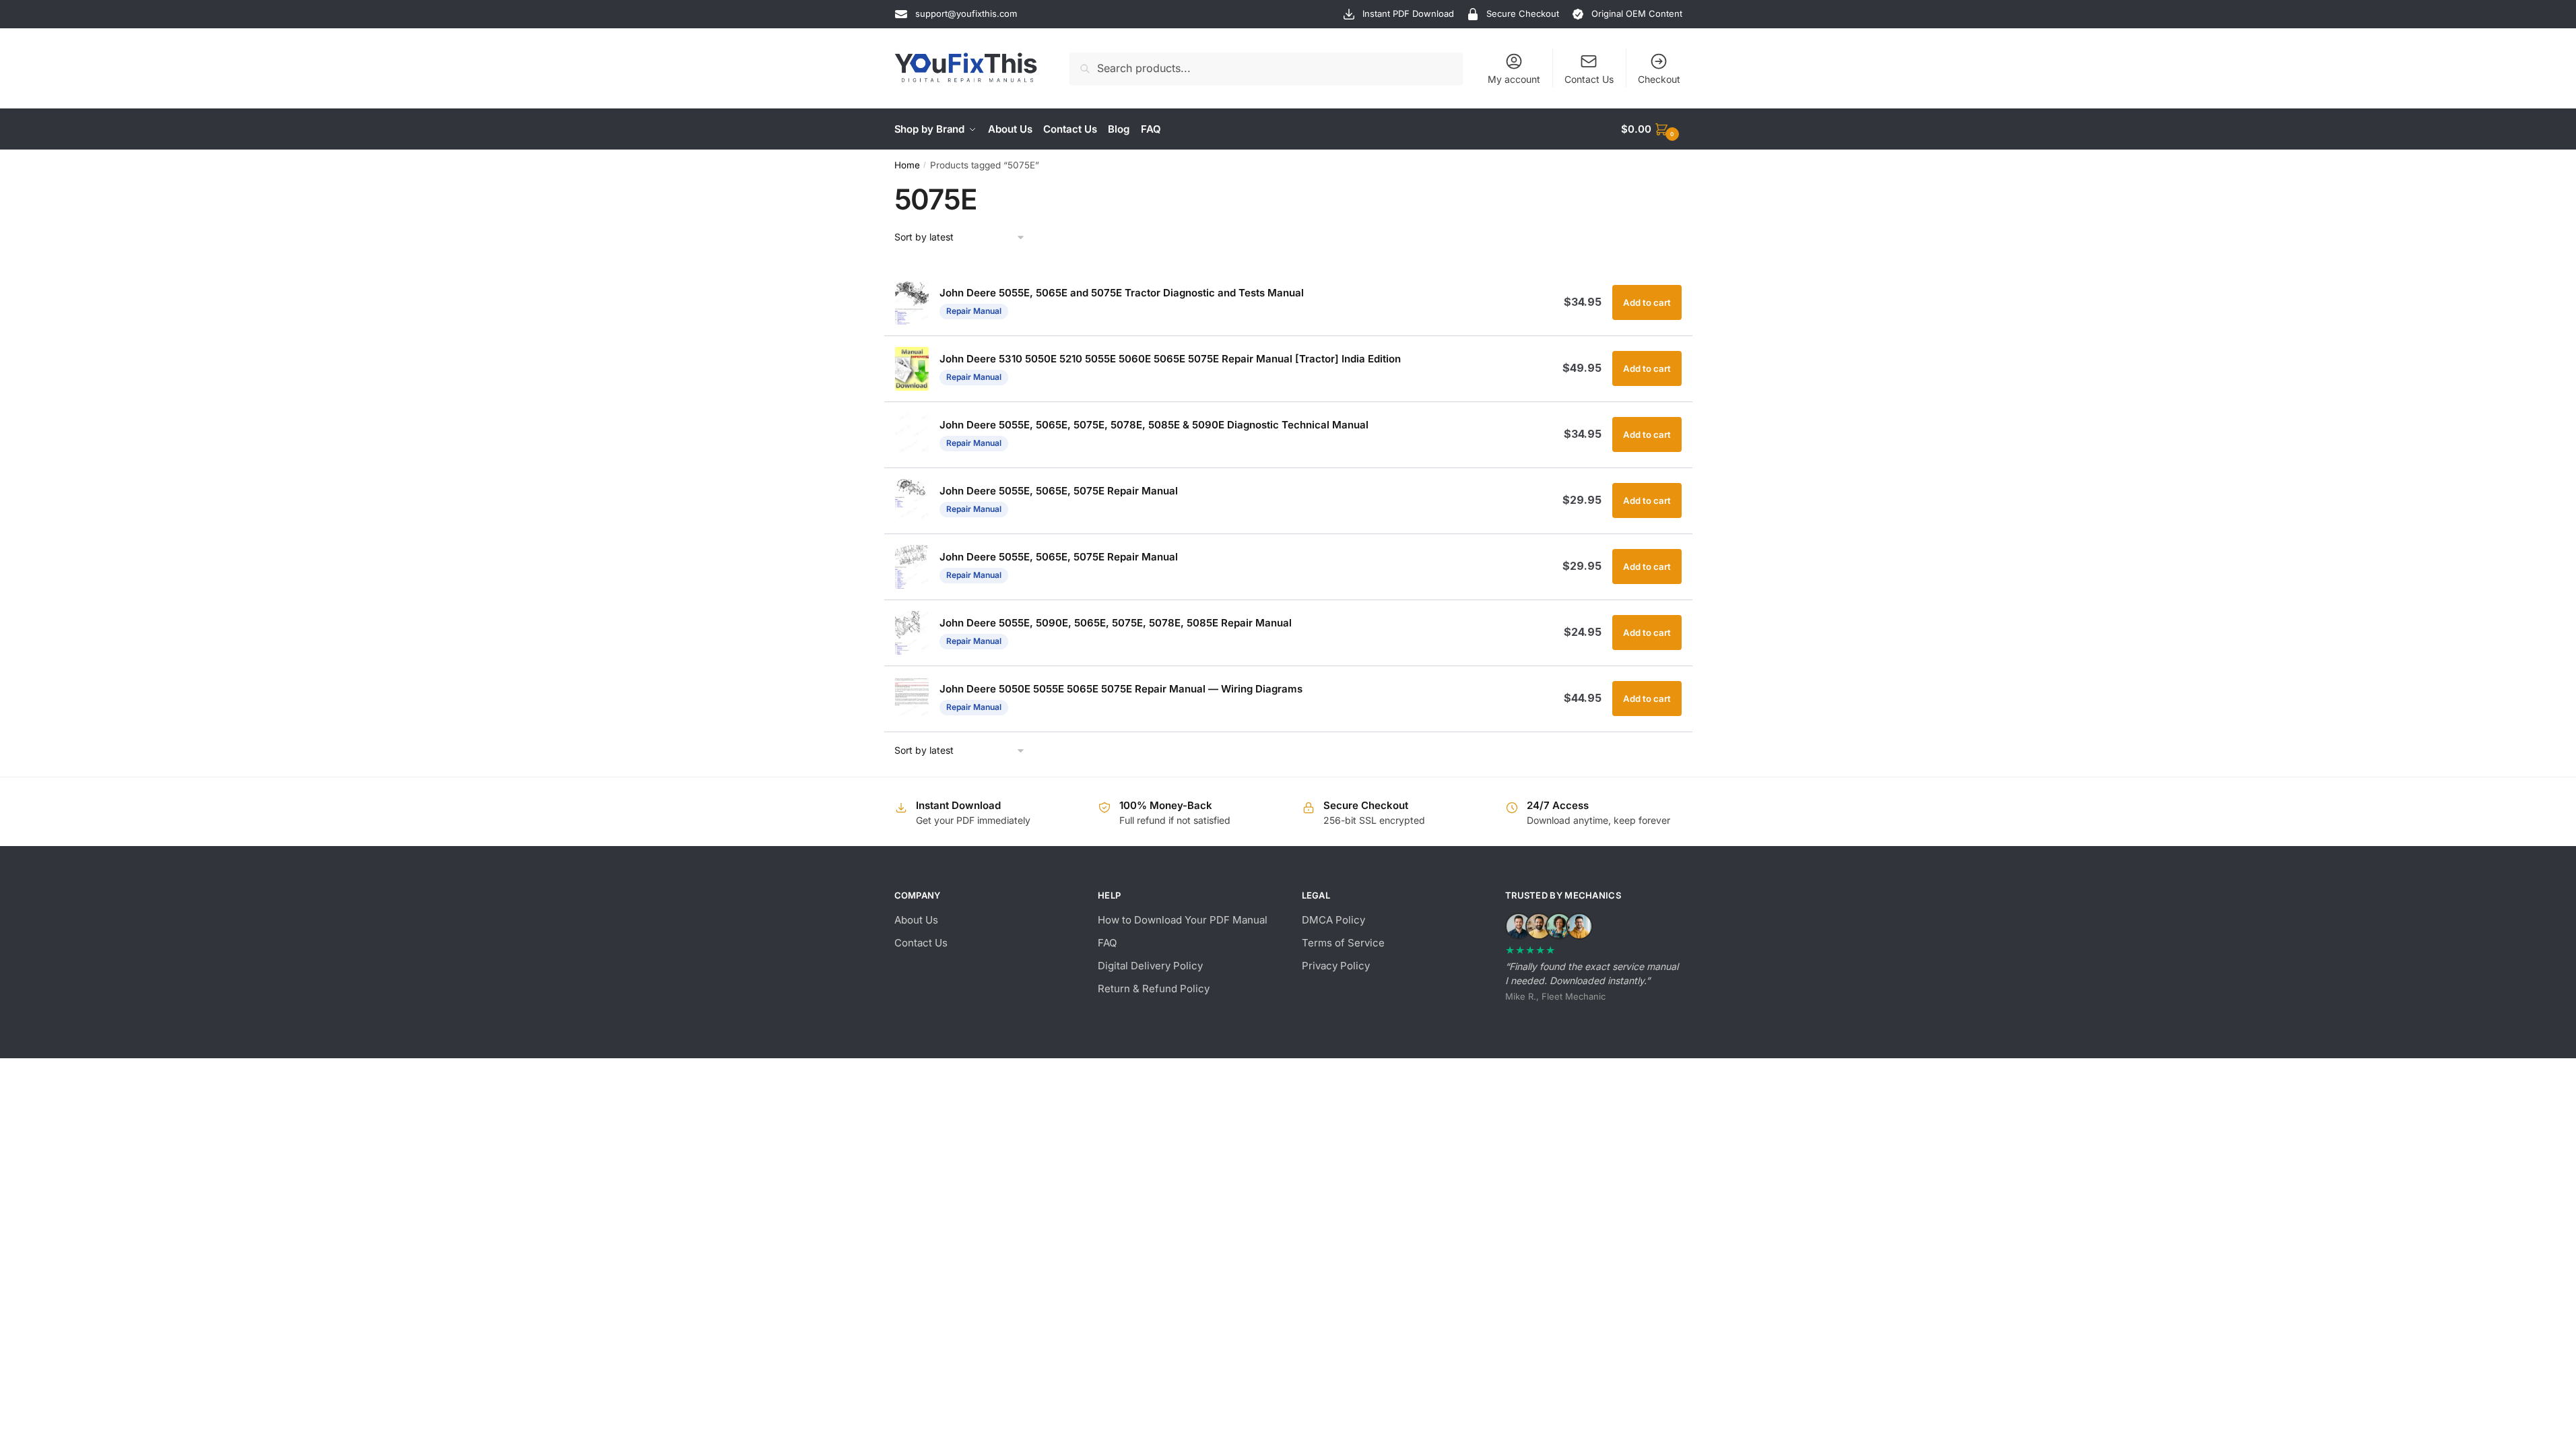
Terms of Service (1343, 943)
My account (1514, 79)
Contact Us (1589, 79)
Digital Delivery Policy (1150, 966)
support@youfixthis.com (966, 13)
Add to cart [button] (1647, 302)
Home (907, 165)
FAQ (1107, 943)
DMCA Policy (1333, 920)
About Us (916, 920)
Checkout (1659, 79)
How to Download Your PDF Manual (1183, 920)
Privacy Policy (1336, 966)
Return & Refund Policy (1154, 989)
